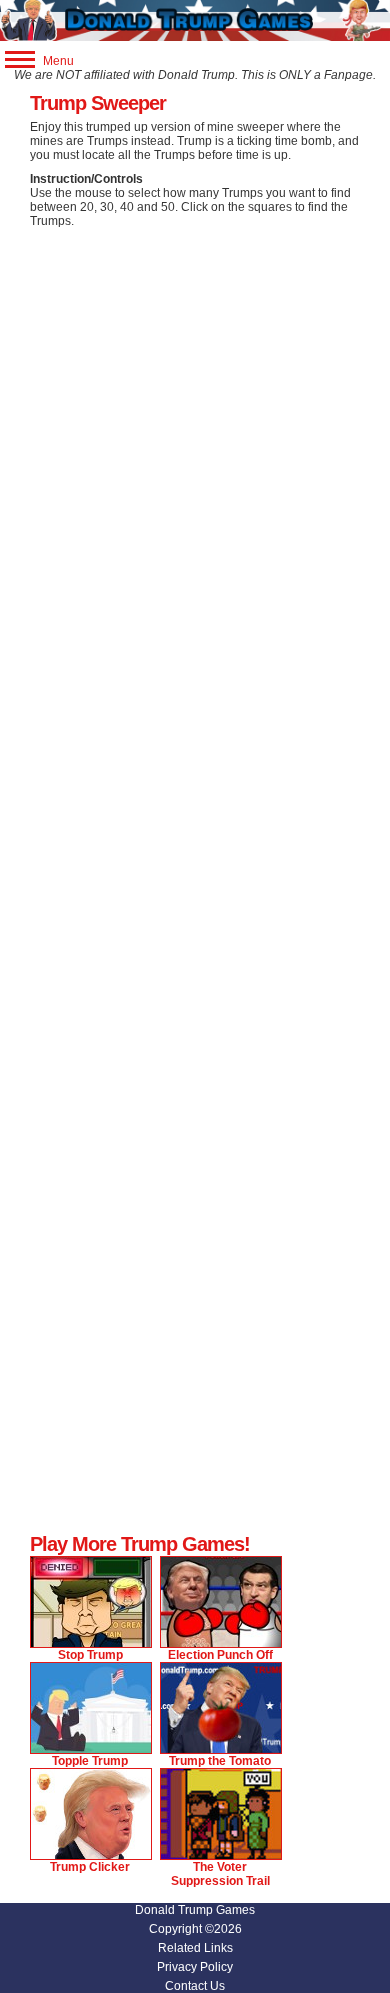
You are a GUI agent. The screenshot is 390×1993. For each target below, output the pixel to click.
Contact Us (195, 1986)
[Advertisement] (195, 433)
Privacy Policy (195, 1967)
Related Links (195, 1948)
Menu (57, 61)
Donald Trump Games (195, 1910)
